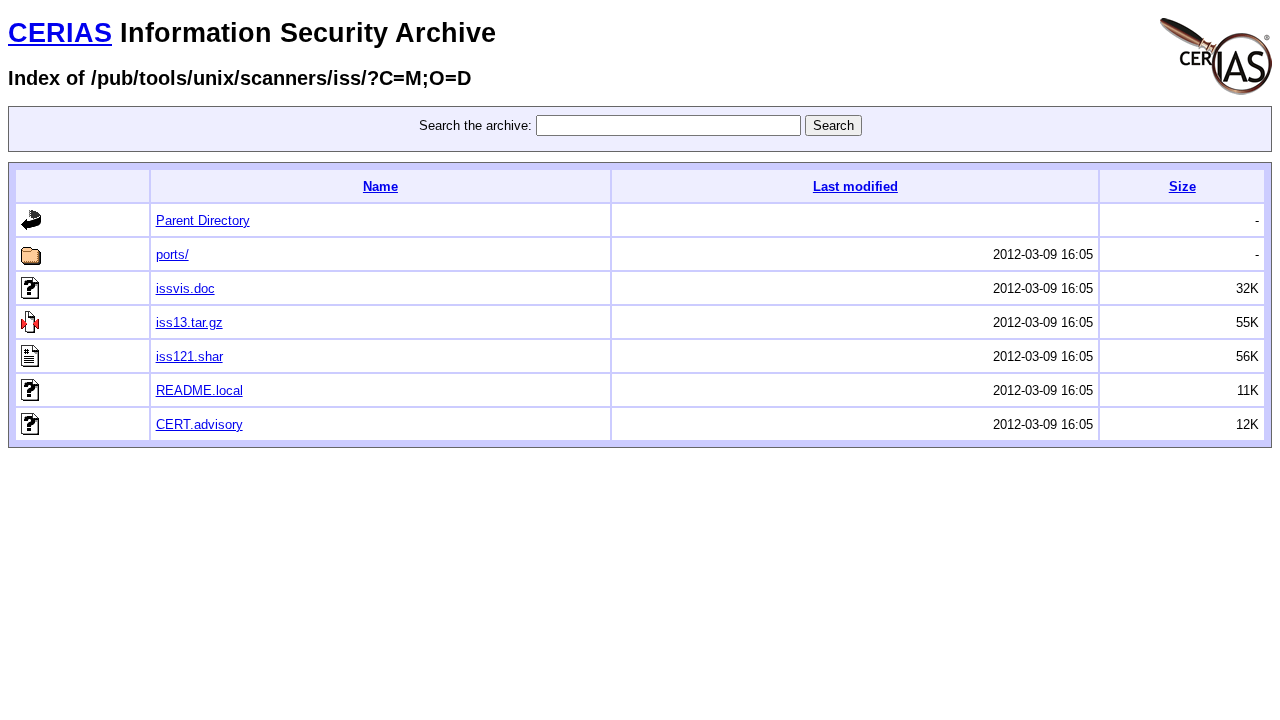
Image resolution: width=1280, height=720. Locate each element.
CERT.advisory (199, 424)
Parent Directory (203, 220)
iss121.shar (189, 356)
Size (1182, 186)
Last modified (855, 186)
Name (380, 186)
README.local (199, 390)
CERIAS (60, 33)
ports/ (172, 254)
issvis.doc (185, 288)
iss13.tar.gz (189, 322)
